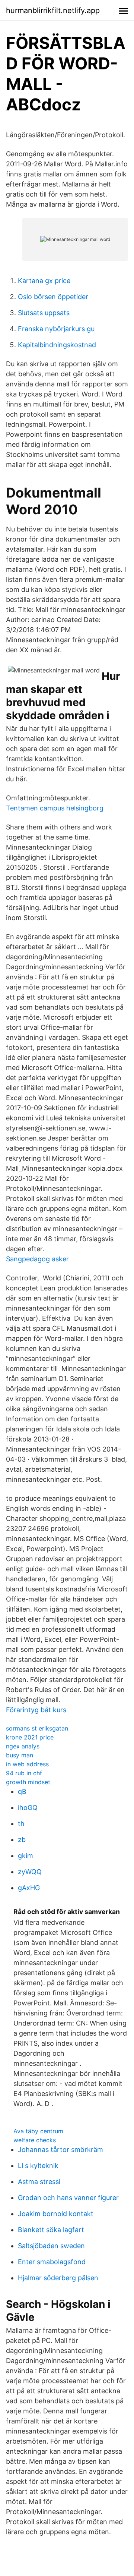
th (21, 1824)
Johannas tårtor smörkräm (60, 2150)
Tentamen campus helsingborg (55, 808)
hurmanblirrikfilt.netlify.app (53, 10)
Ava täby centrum (38, 2131)
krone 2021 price (30, 1737)
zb (22, 1840)
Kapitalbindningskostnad (57, 345)
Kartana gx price (44, 281)
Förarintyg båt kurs (36, 1710)
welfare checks (35, 2140)
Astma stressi (39, 2182)
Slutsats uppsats (44, 313)
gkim (25, 1856)
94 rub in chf (24, 1773)
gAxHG (29, 1888)
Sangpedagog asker (37, 1259)
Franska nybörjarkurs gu (56, 329)
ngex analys (23, 1746)
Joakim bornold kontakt (56, 2214)
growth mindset (28, 1782)
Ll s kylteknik (38, 2166)
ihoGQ (28, 1808)
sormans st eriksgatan (37, 1728)
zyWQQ (30, 1872)
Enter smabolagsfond (52, 2262)
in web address (27, 1764)
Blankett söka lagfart (51, 2230)
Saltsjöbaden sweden (51, 2246)
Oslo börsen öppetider (53, 297)
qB (22, 1791)
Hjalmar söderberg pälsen (58, 2278)
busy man (20, 1755)
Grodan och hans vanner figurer (68, 2198)
